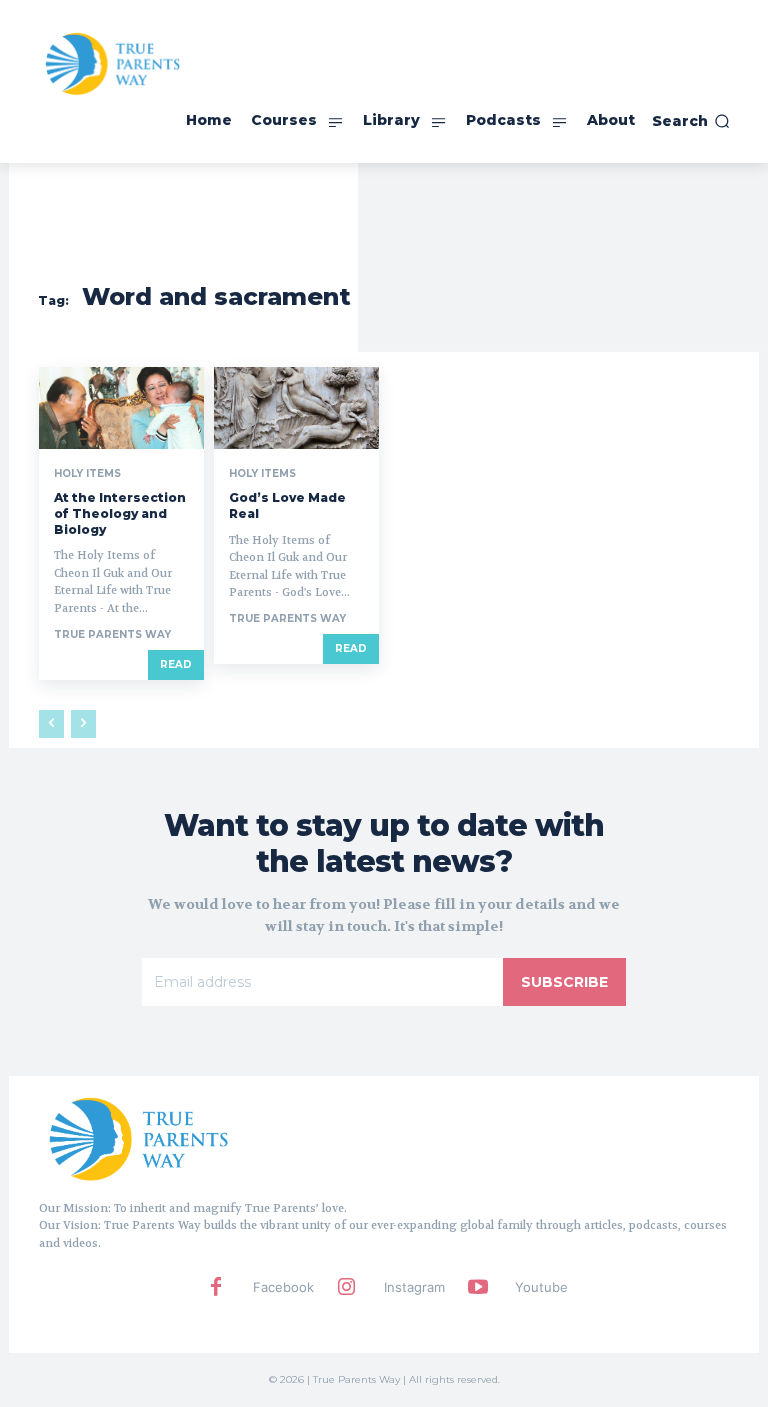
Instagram (414, 1287)
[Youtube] (478, 1288)
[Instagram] (347, 1288)
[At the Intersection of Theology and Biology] (121, 408)
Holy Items (87, 474)
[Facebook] (216, 1288)
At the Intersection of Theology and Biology (120, 513)
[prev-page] (51, 724)
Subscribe (564, 982)
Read (176, 664)
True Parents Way (112, 634)
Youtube (541, 1287)
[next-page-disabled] (83, 724)
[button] (691, 121)
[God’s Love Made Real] (296, 408)
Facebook (283, 1287)
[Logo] (139, 1138)
